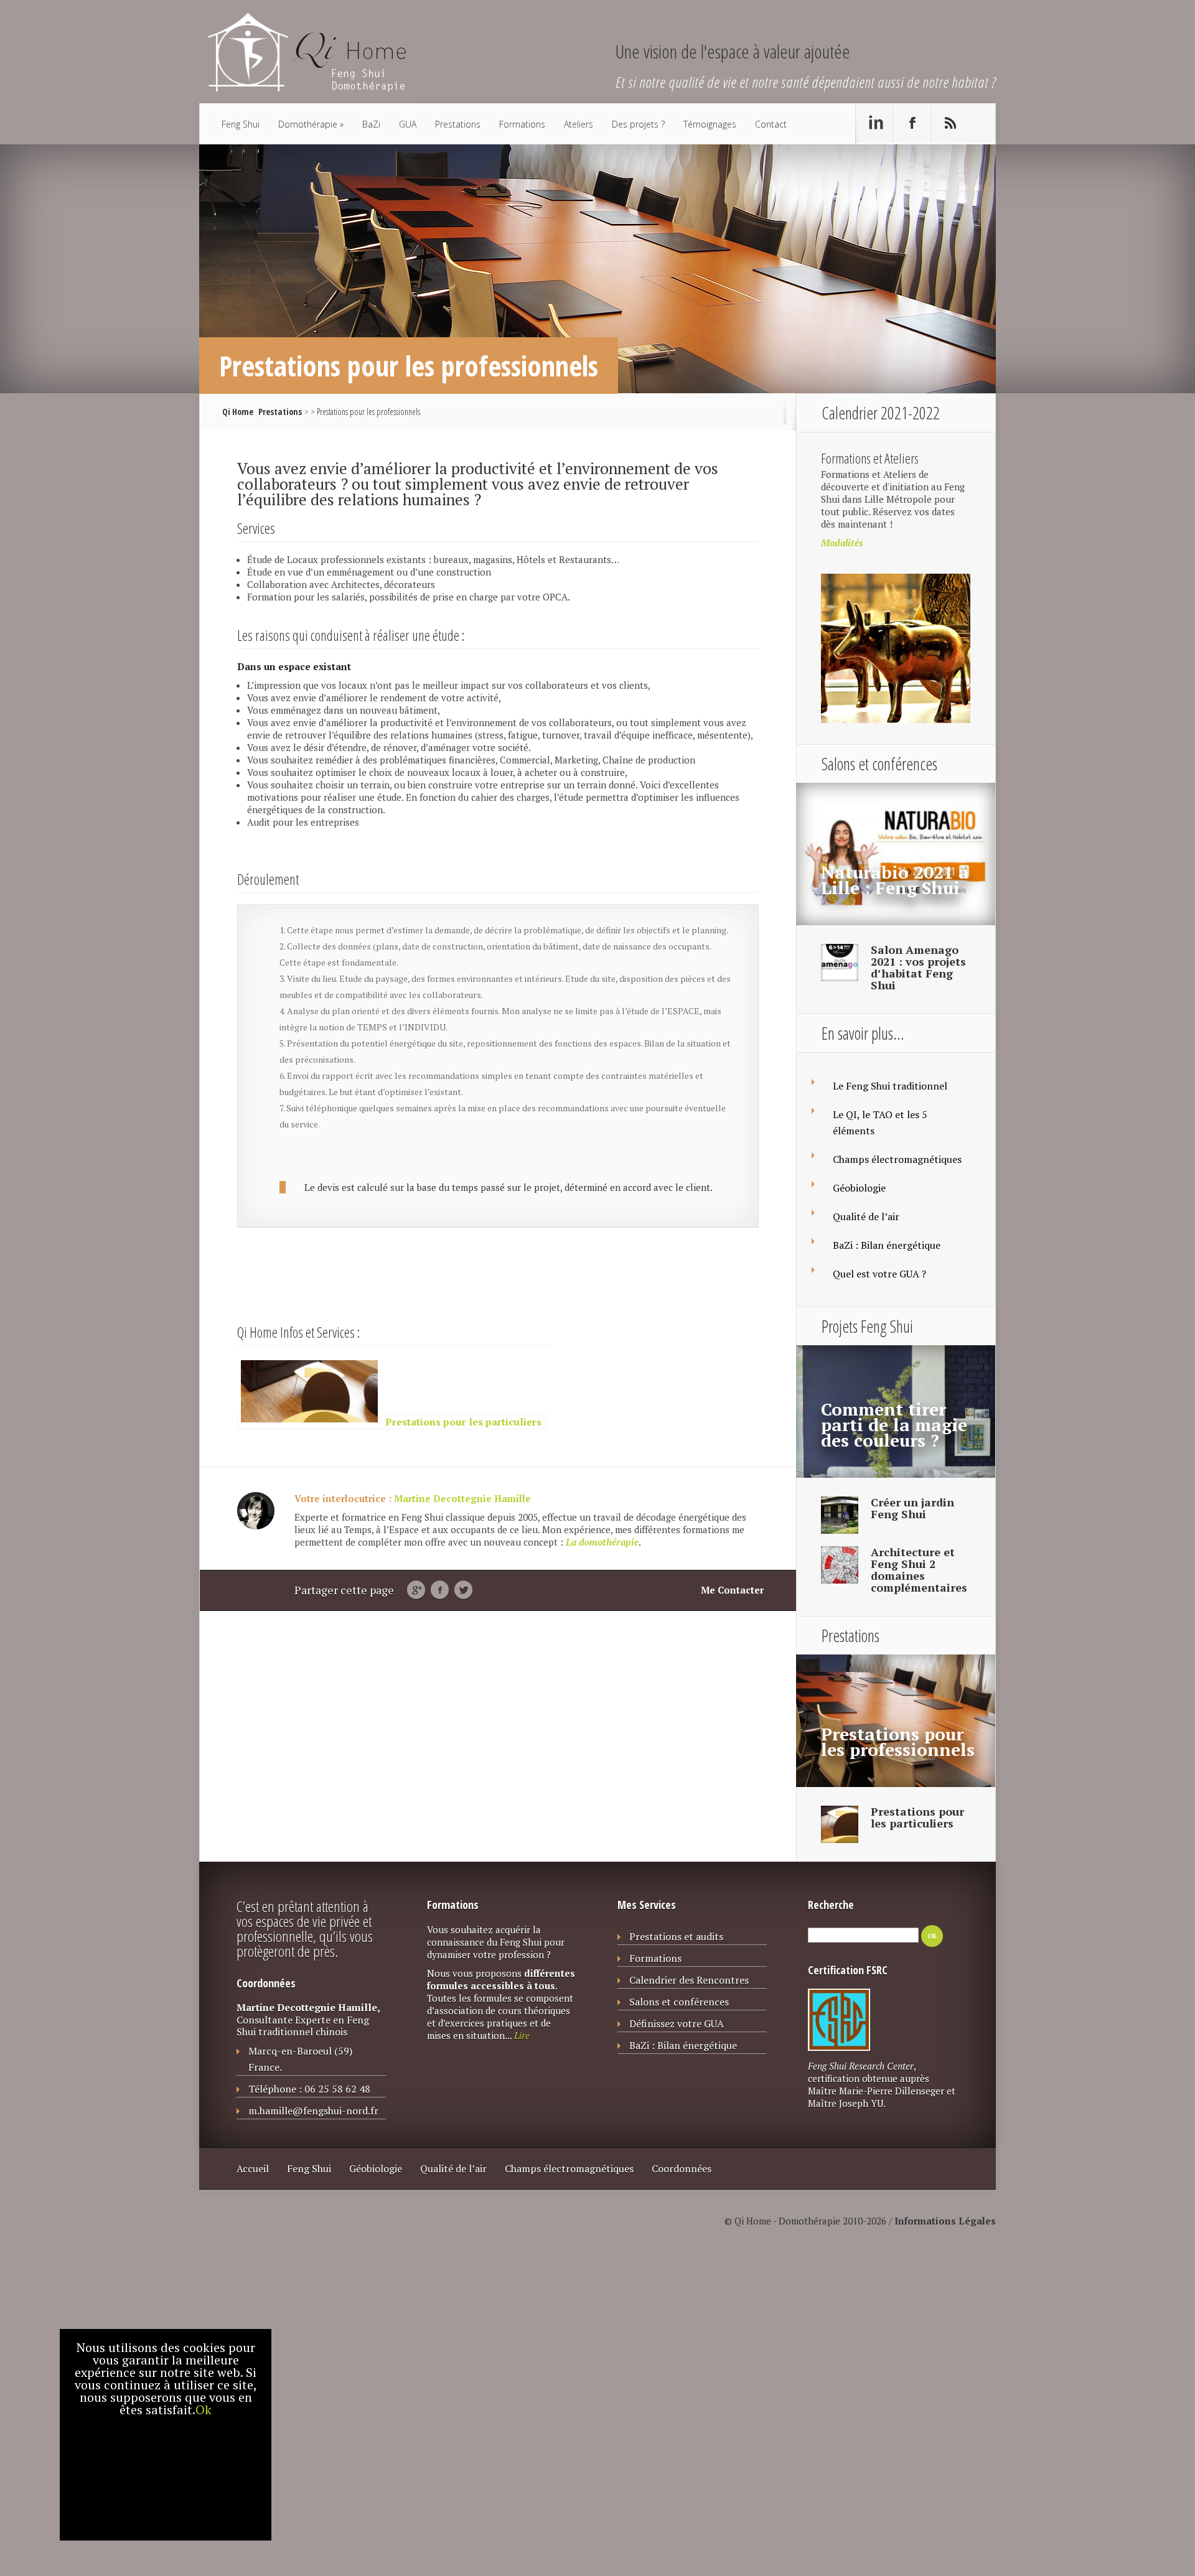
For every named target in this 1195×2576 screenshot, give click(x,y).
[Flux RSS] (950, 123)
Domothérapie (308, 124)
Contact (771, 124)
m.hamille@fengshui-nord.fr (313, 2111)
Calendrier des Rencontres (689, 1980)
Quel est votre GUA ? (879, 1274)
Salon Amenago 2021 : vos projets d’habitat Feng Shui (918, 967)
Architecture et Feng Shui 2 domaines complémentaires (919, 1570)
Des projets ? (638, 124)
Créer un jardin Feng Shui (912, 1508)
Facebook (440, 1590)
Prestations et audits (676, 1936)
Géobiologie (859, 1188)
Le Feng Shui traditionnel (890, 1086)
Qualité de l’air (866, 1216)
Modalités (842, 543)
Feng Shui (241, 124)
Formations (522, 124)
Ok (204, 2410)
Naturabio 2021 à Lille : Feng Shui (895, 880)
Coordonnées (682, 2168)
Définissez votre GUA (677, 2023)
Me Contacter (732, 1590)
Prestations (458, 124)
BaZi (371, 124)
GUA (408, 124)
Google (416, 1590)
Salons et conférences (679, 2002)
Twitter (463, 1590)
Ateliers (579, 124)
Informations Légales (945, 2221)
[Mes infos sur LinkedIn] (874, 123)
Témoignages (710, 124)
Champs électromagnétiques (897, 1159)
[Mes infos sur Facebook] (912, 123)
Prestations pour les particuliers (917, 1817)
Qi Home (238, 412)
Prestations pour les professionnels (898, 1742)
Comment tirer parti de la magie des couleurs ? (894, 1425)
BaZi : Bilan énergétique (887, 1245)
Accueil (253, 2168)
